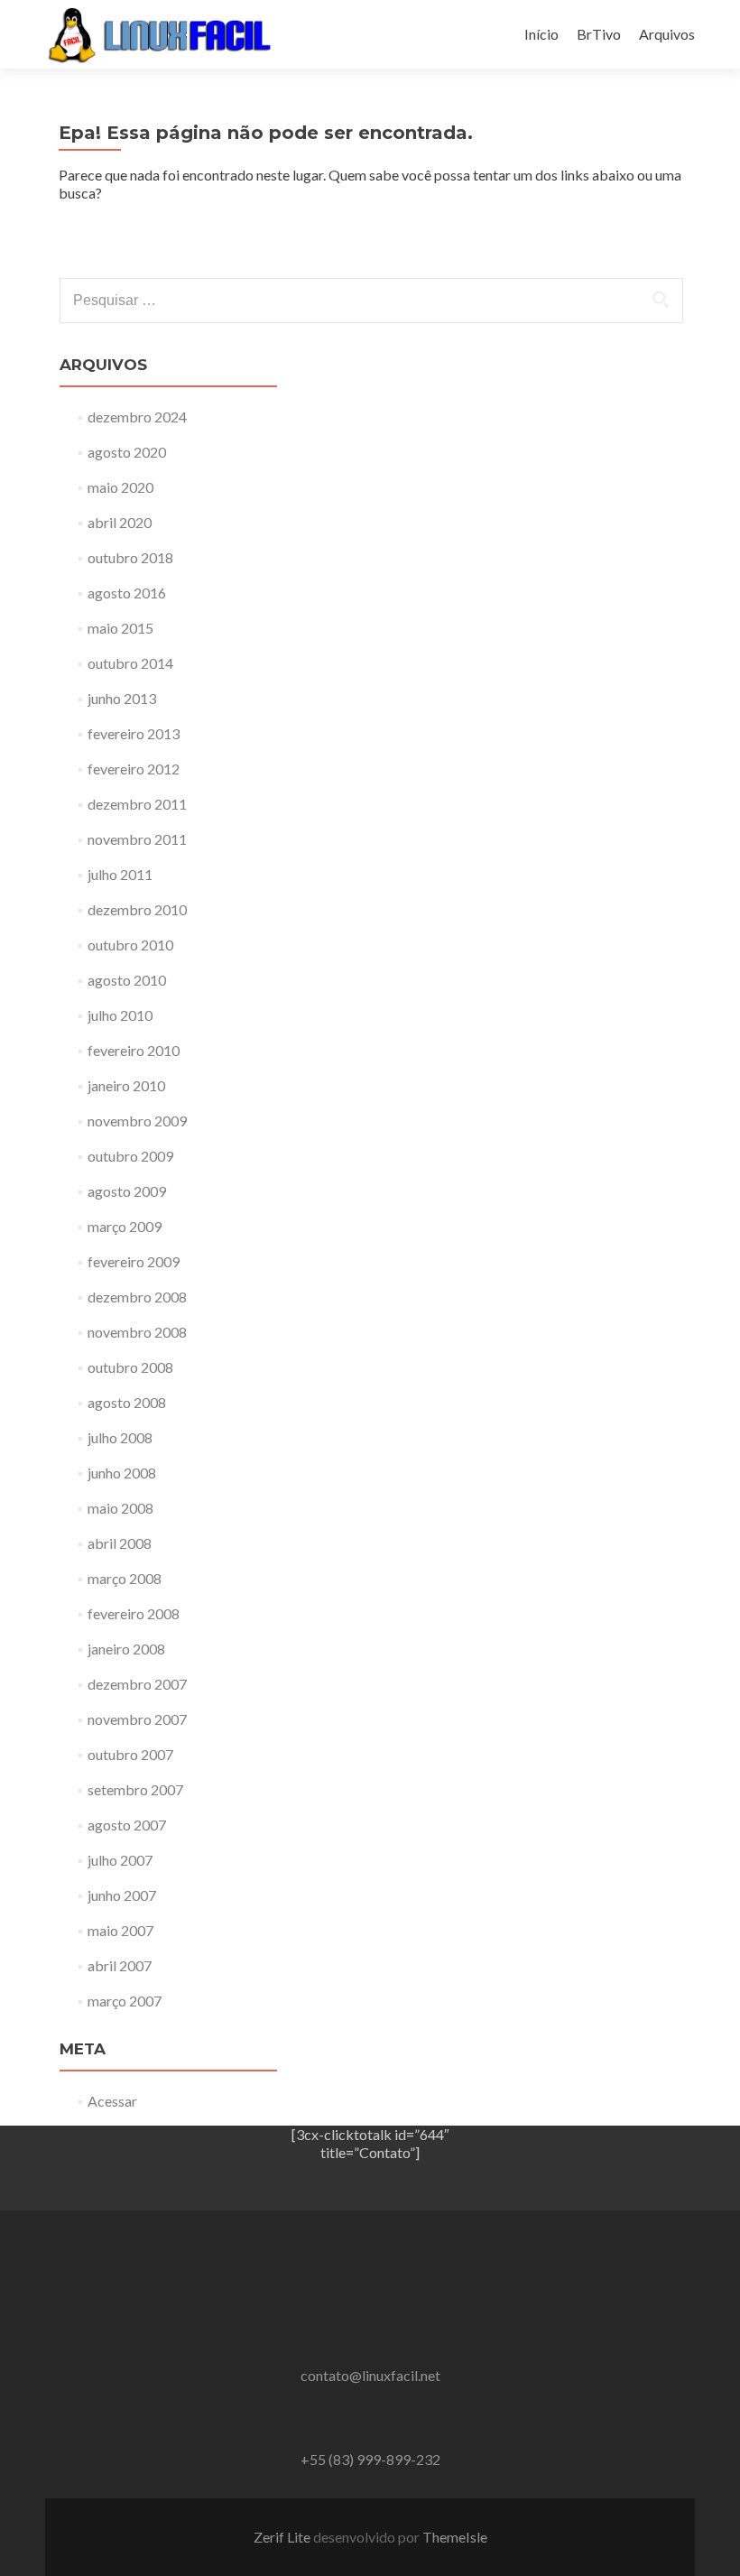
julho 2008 (120, 1437)
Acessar (112, 2101)
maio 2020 (120, 487)
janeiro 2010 (126, 1085)
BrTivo (599, 34)
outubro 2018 (130, 557)
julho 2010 (120, 1015)
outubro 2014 (130, 663)
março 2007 (125, 2001)
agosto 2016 (127, 593)
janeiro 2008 (126, 1649)
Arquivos (667, 34)
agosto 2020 (127, 452)
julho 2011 (120, 874)
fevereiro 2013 (134, 733)
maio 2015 (120, 628)
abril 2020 (120, 522)
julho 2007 (120, 1860)
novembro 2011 (137, 839)
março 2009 (125, 1226)
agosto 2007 (127, 1825)
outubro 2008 (130, 1367)
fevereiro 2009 (134, 1261)
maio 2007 (120, 1930)
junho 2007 (122, 1895)
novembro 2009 (137, 1121)
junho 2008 (122, 1473)
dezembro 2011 (137, 804)
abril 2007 (120, 1965)
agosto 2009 (127, 1191)
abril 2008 (120, 1543)
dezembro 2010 (137, 909)
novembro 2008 (137, 1332)
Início (541, 34)
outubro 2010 (130, 945)
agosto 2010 (127, 980)
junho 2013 (122, 698)
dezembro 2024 (137, 417)
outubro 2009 (130, 1156)
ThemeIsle (455, 2537)
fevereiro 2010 (134, 1050)
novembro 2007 (137, 1719)
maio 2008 (120, 1508)
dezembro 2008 (137, 1297)
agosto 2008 (127, 1402)
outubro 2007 (130, 1754)
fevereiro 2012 (134, 769)
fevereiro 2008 (134, 1613)
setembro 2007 (135, 1789)
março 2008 (125, 1578)
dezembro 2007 (137, 1684)
